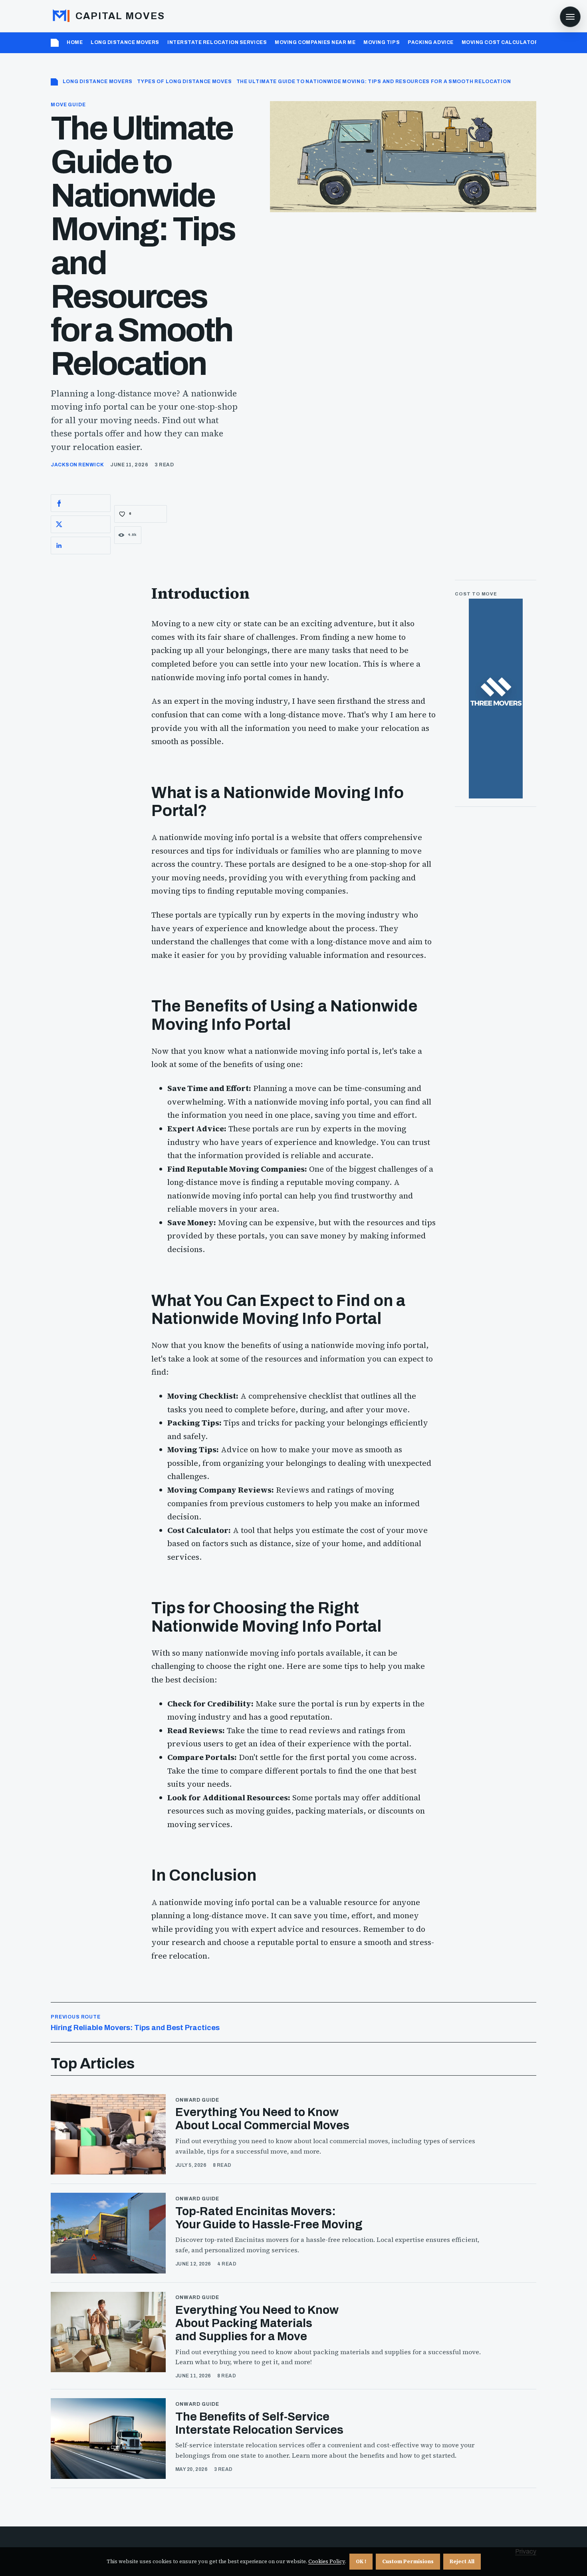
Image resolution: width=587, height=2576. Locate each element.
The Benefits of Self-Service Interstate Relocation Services (259, 2423)
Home (75, 42)
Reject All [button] (462, 2561)
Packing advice (431, 42)
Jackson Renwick (77, 465)
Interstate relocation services (217, 42)
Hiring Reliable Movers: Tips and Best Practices (135, 2023)
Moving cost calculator (500, 42)
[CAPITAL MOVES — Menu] (570, 17)
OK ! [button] (361, 2561)
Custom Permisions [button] (408, 2561)
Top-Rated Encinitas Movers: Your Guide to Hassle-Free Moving (269, 2218)
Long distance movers (125, 42)
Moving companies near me (315, 42)
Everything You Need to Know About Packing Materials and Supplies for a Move (257, 2323)
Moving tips (382, 42)
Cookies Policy (327, 2561)
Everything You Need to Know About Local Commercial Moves (262, 2119)
